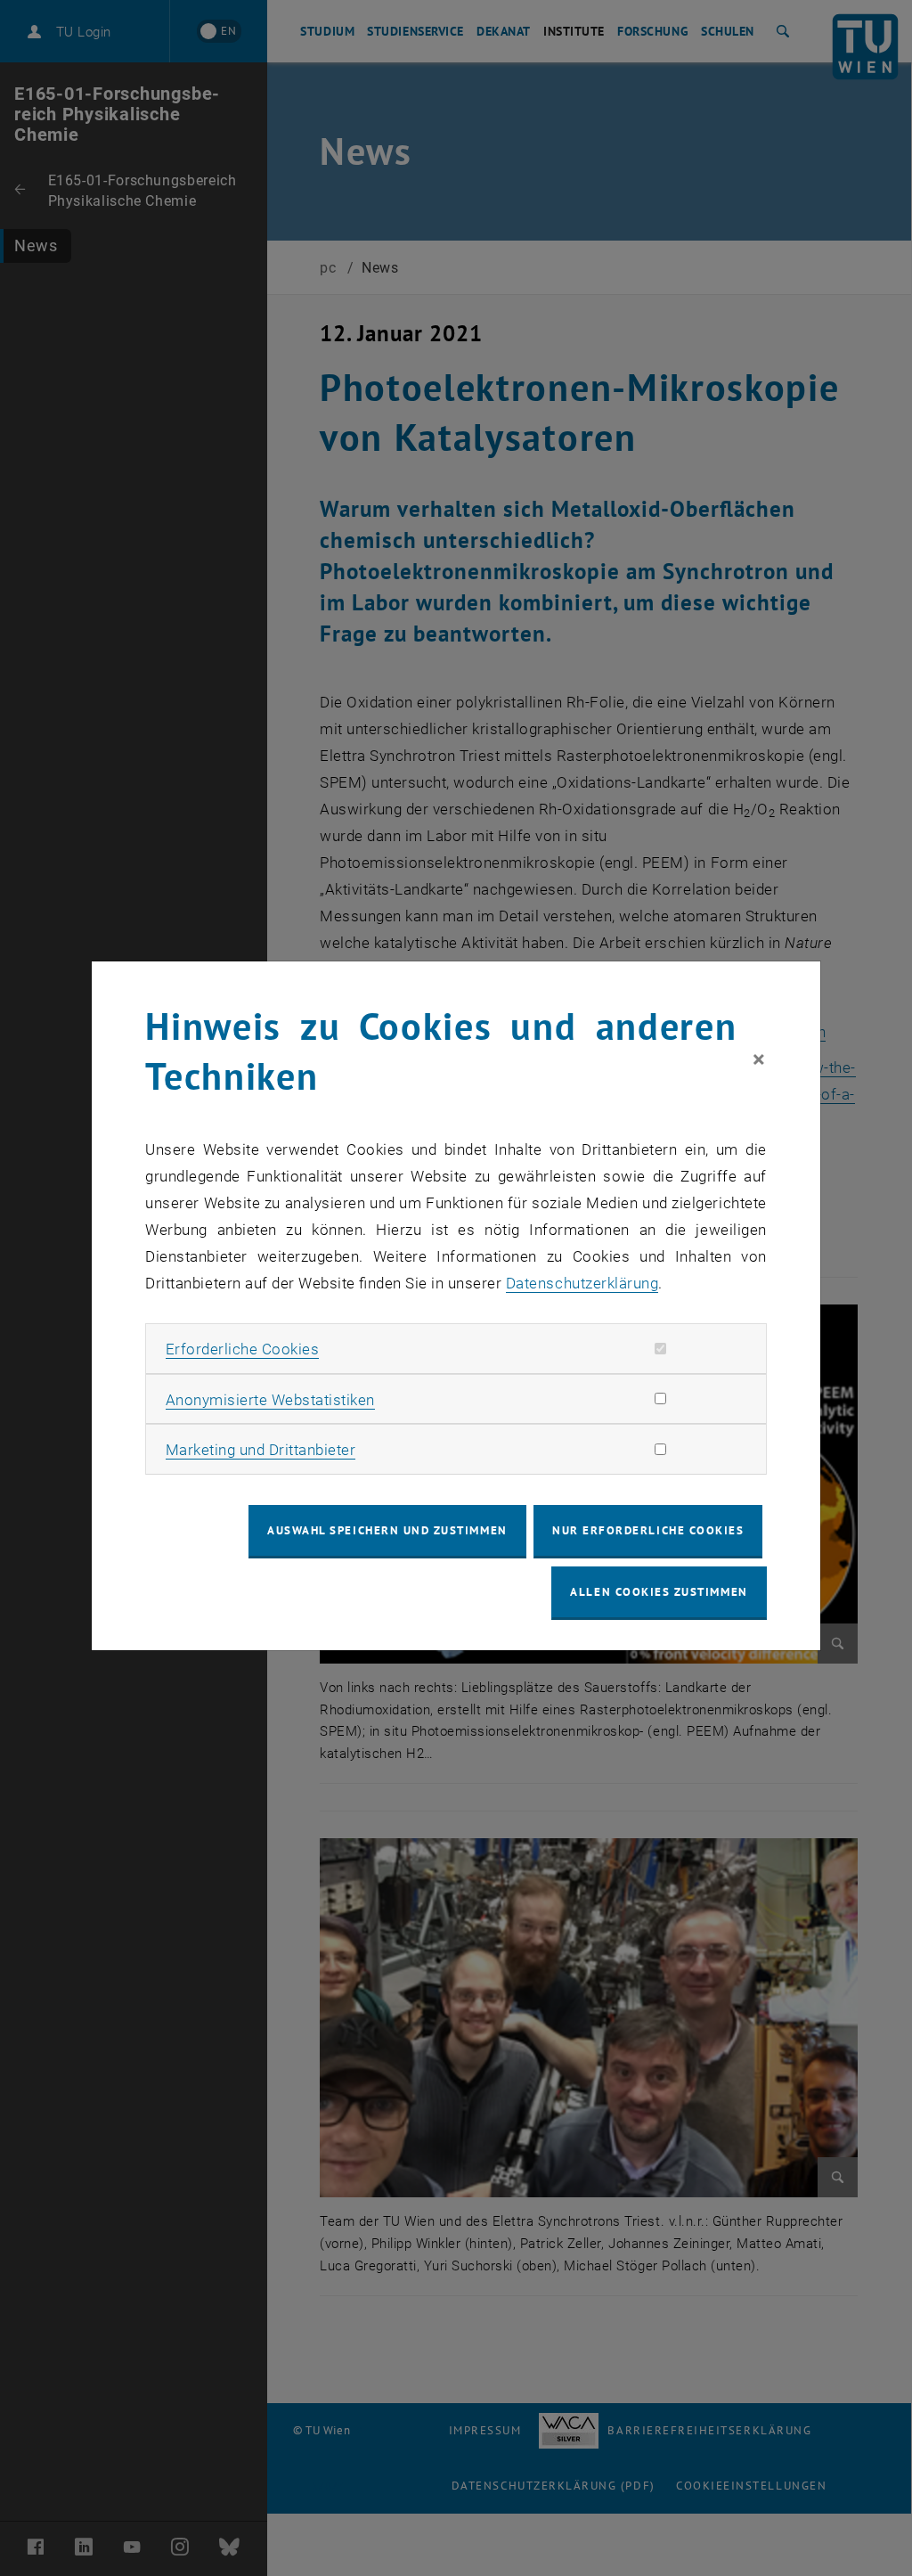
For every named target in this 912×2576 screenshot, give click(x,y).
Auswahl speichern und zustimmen (387, 1530)
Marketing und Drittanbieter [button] (261, 1450)
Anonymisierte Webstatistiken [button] (270, 1400)
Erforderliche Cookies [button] (243, 1349)
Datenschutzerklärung (582, 1283)
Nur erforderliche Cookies (648, 1530)
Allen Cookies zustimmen (659, 1592)
